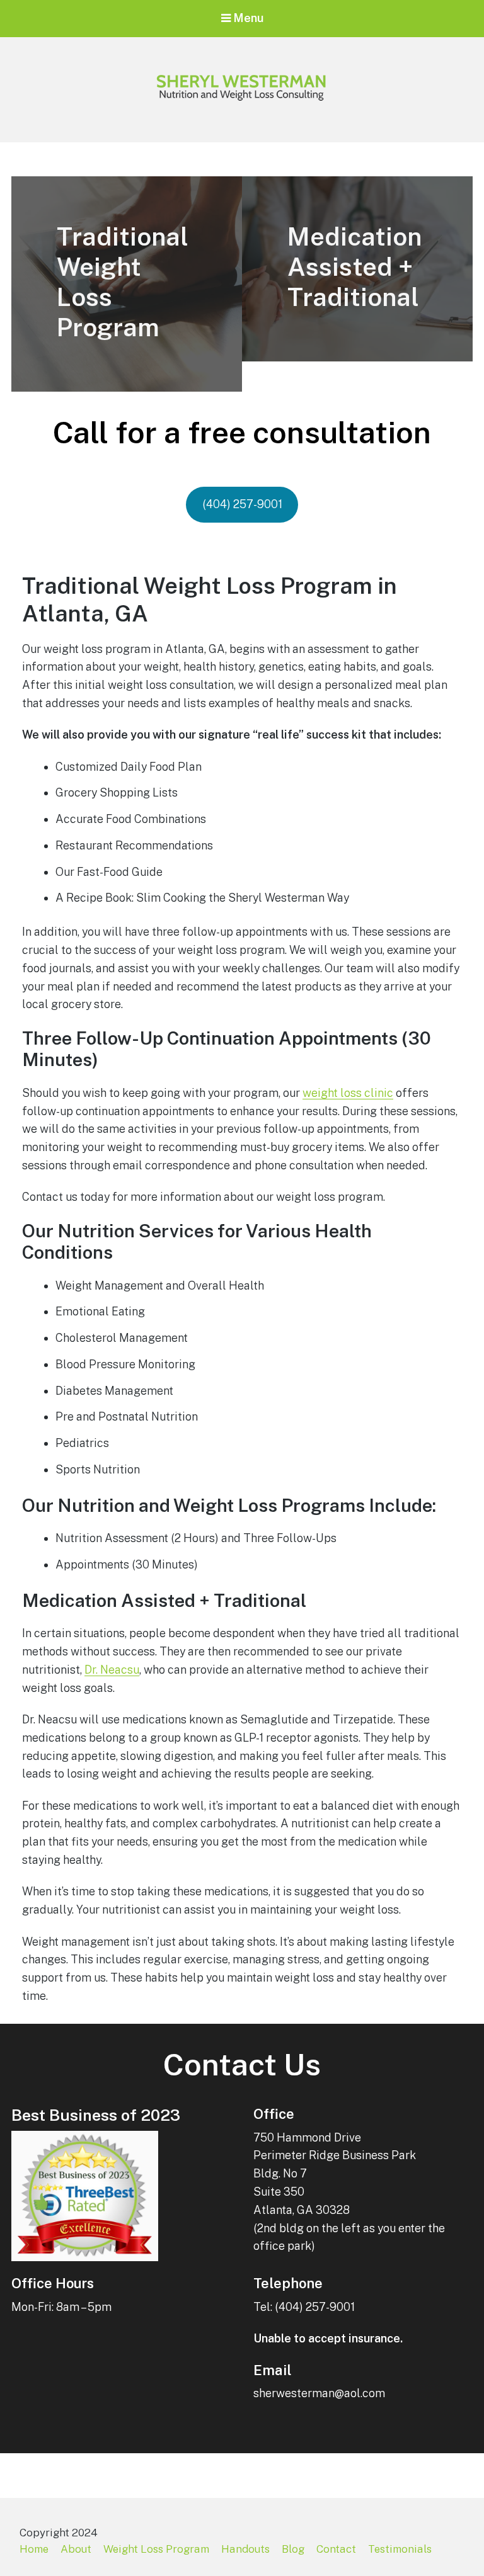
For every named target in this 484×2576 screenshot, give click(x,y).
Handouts (245, 2549)
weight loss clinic (348, 1093)
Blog (293, 2549)
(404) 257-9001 (242, 504)
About (76, 2549)
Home (34, 2549)
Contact (336, 2549)
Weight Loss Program (156, 2549)
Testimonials (400, 2549)
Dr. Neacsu (112, 1670)
